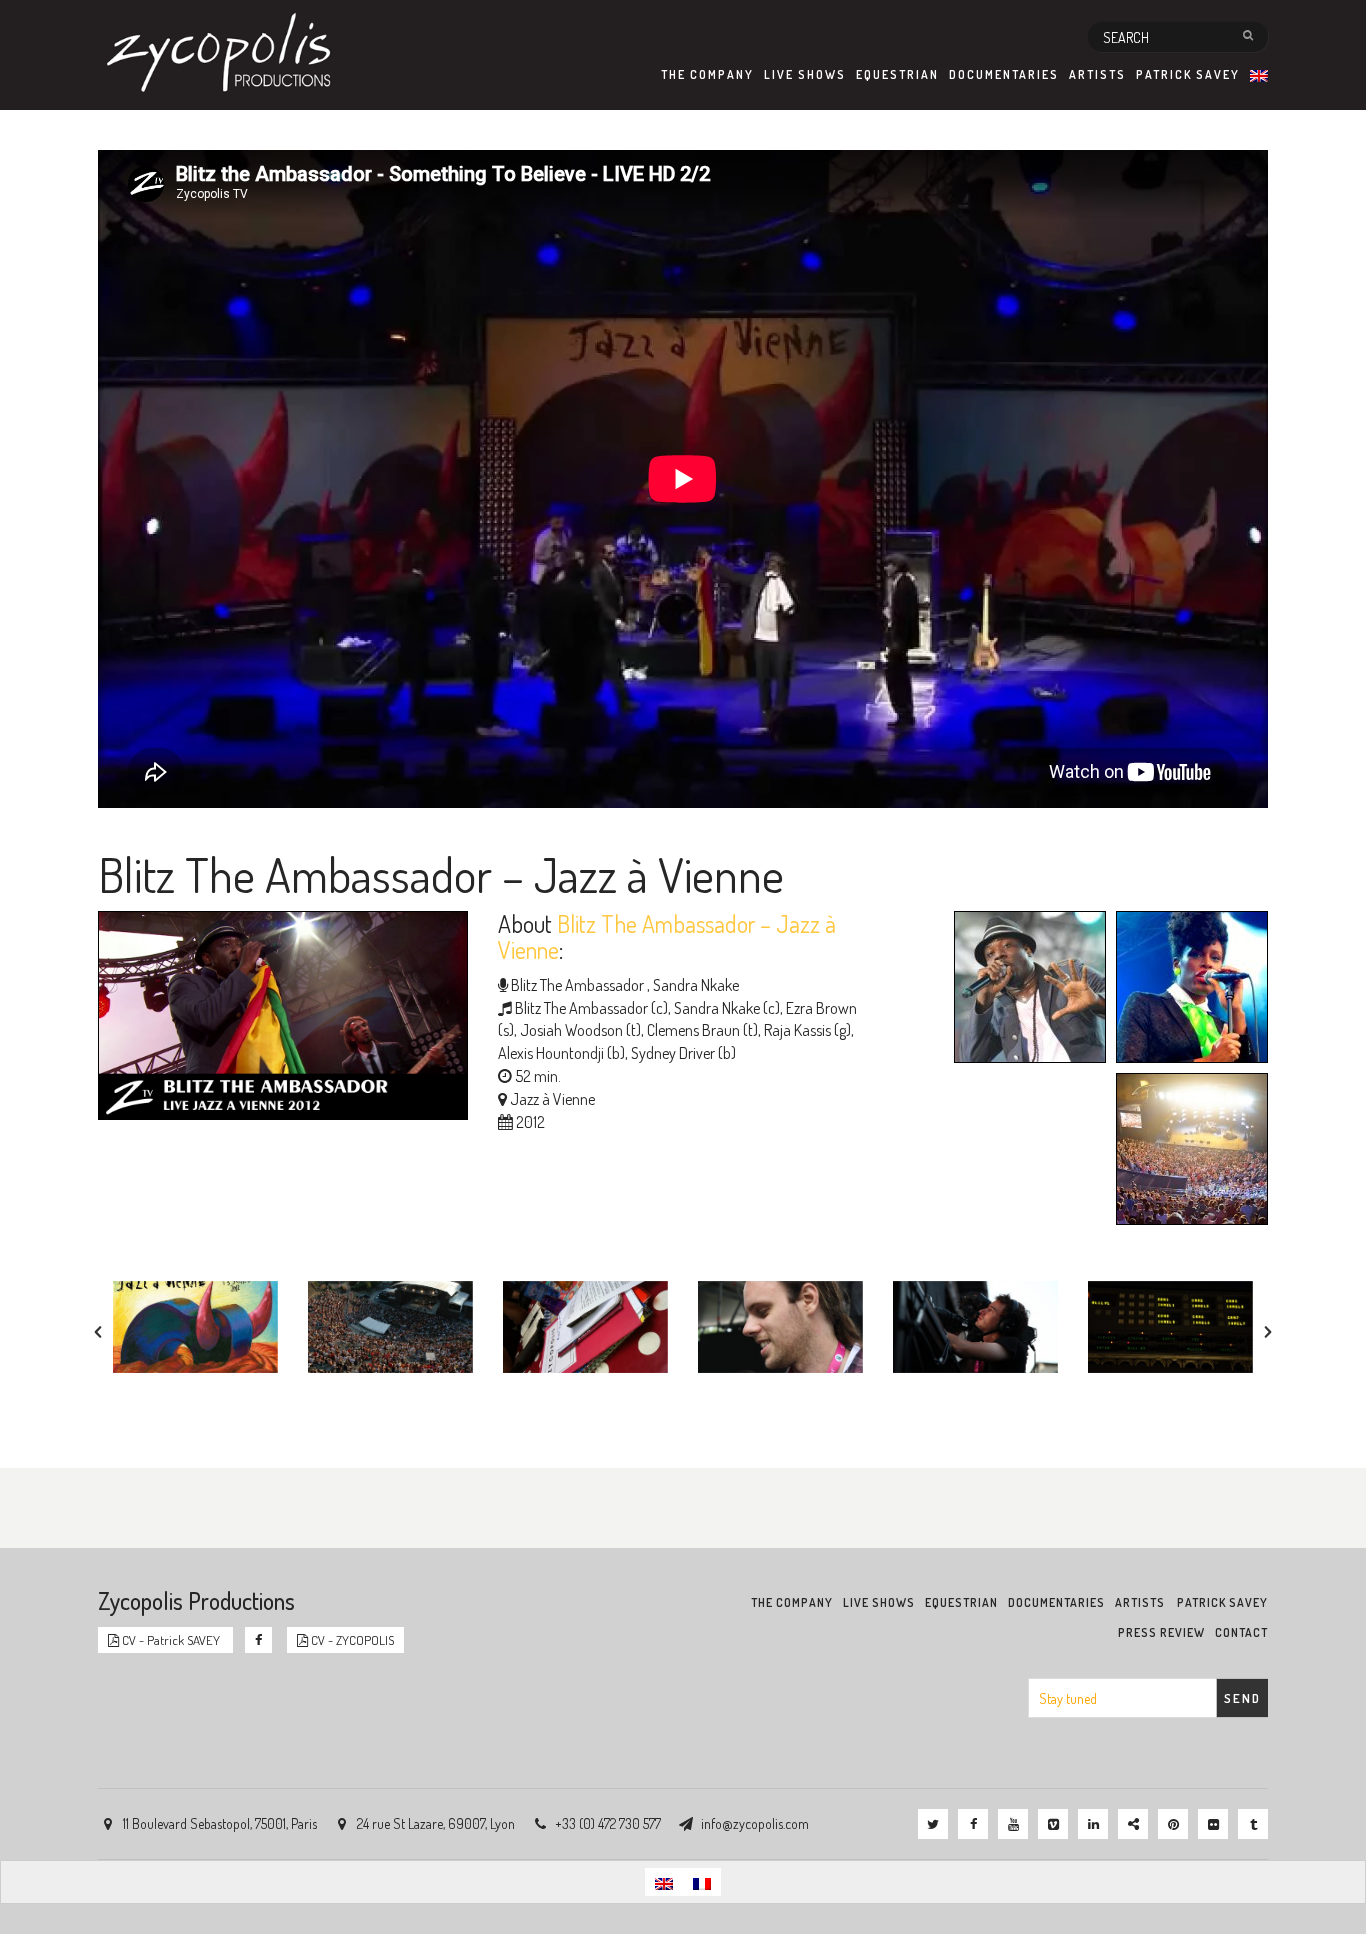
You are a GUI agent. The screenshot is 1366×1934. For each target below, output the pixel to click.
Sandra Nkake (694, 985)
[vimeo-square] (1053, 1824)
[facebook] (973, 1824)
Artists (1097, 74)
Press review (1161, 1632)
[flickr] (1213, 1824)
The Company (707, 74)
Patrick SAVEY (1188, 74)
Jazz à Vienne (552, 1099)
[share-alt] (1133, 1824)
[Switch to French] (702, 1881)
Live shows (805, 74)
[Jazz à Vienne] (1187, 1152)
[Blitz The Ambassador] (1025, 990)
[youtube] (1013, 1824)
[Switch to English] (664, 1881)
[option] (195, 1327)
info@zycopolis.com (755, 1823)
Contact (1241, 1632)
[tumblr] (1253, 1824)
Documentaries (1004, 74)
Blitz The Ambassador (577, 985)
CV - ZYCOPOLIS (351, 1640)
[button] (98, 1332)
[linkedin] (1093, 1824)
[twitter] (933, 1824)
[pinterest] (1173, 1824)
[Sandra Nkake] (1187, 990)
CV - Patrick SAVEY (171, 1640)
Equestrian (897, 74)
